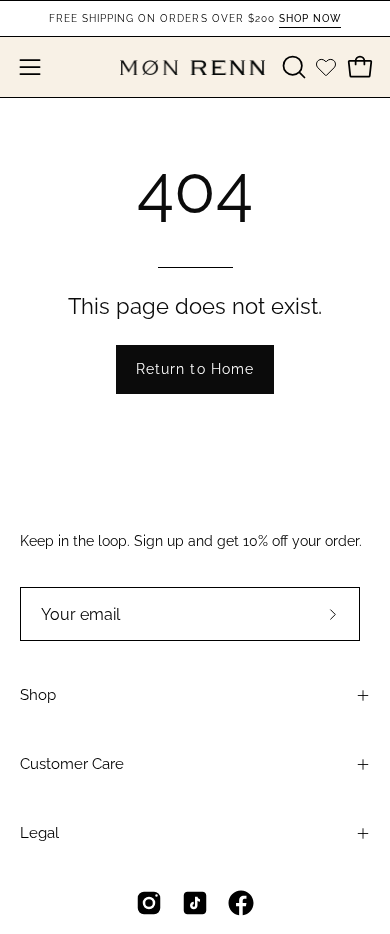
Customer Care (72, 764)
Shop (38, 695)
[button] (292, 67)
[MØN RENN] (195, 67)
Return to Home (195, 368)
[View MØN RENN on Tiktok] (195, 903)
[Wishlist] (326, 67)
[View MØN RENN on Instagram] (149, 903)
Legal (39, 833)
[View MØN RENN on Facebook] (241, 903)
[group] (195, 18)
